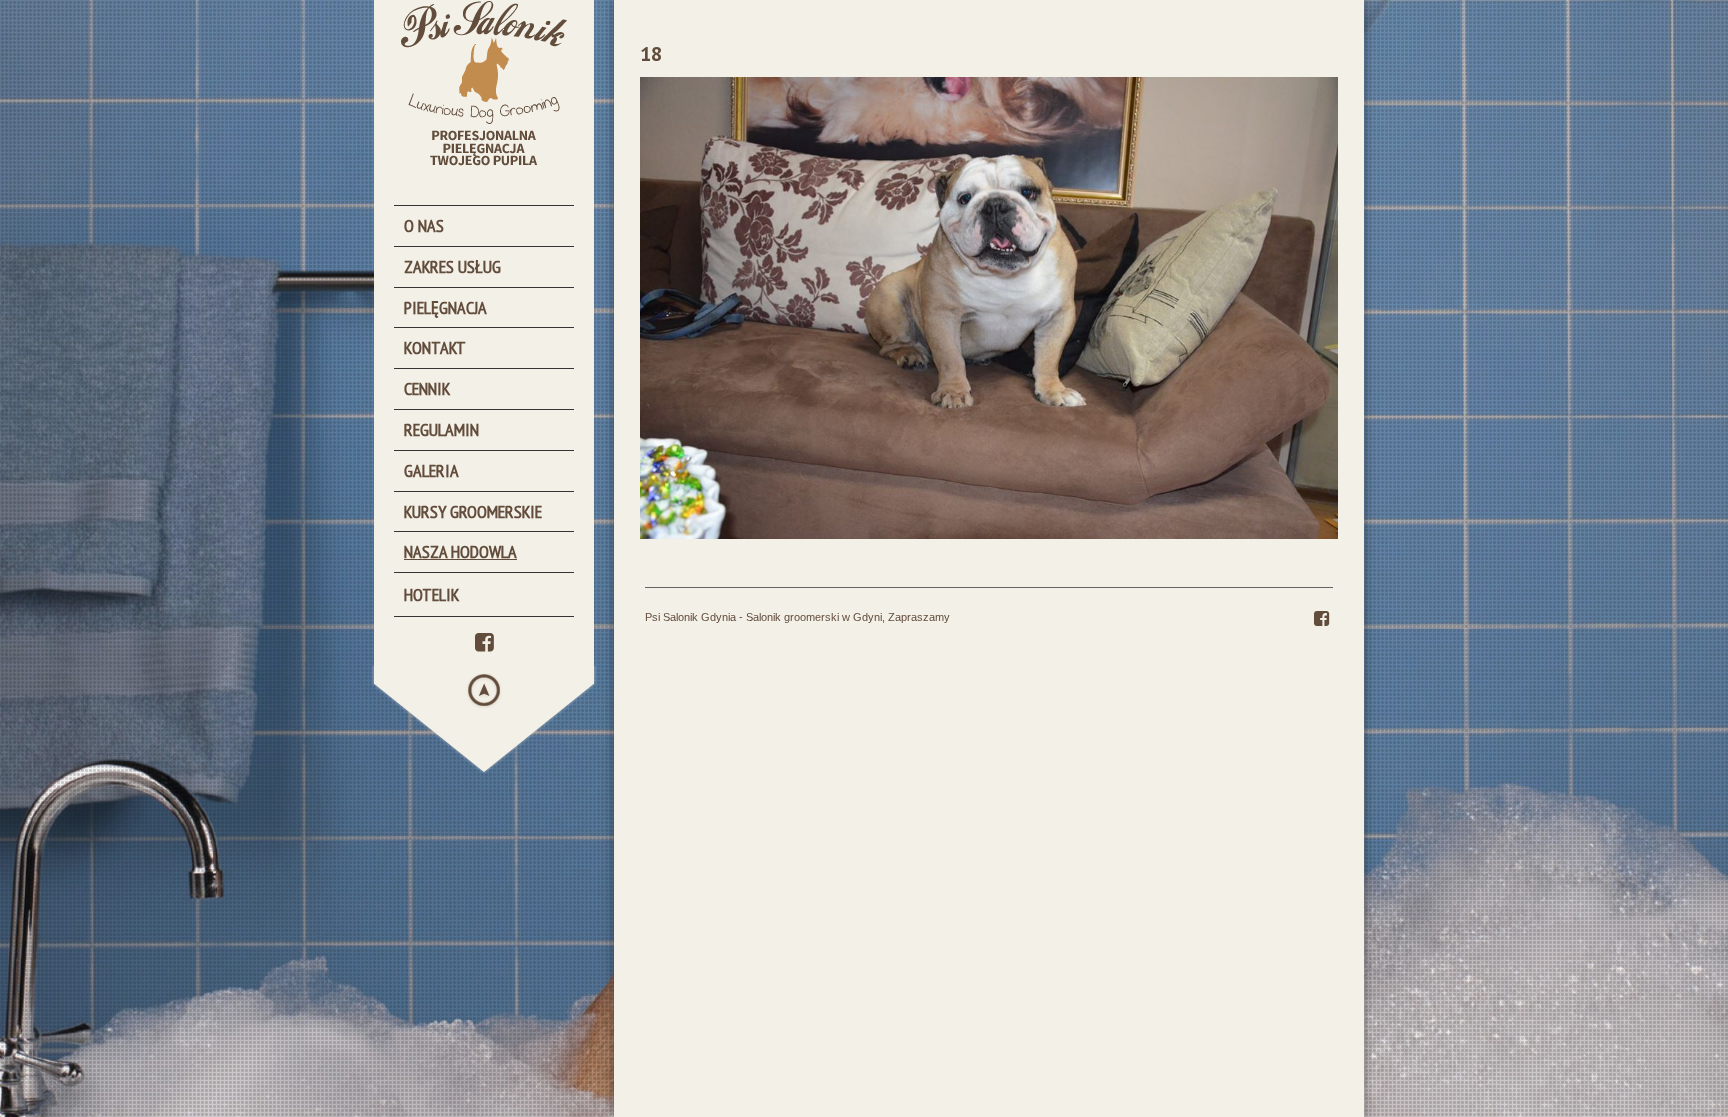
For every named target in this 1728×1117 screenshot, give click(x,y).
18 (651, 54)
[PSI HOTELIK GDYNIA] (494, 594)
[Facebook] (484, 640)
